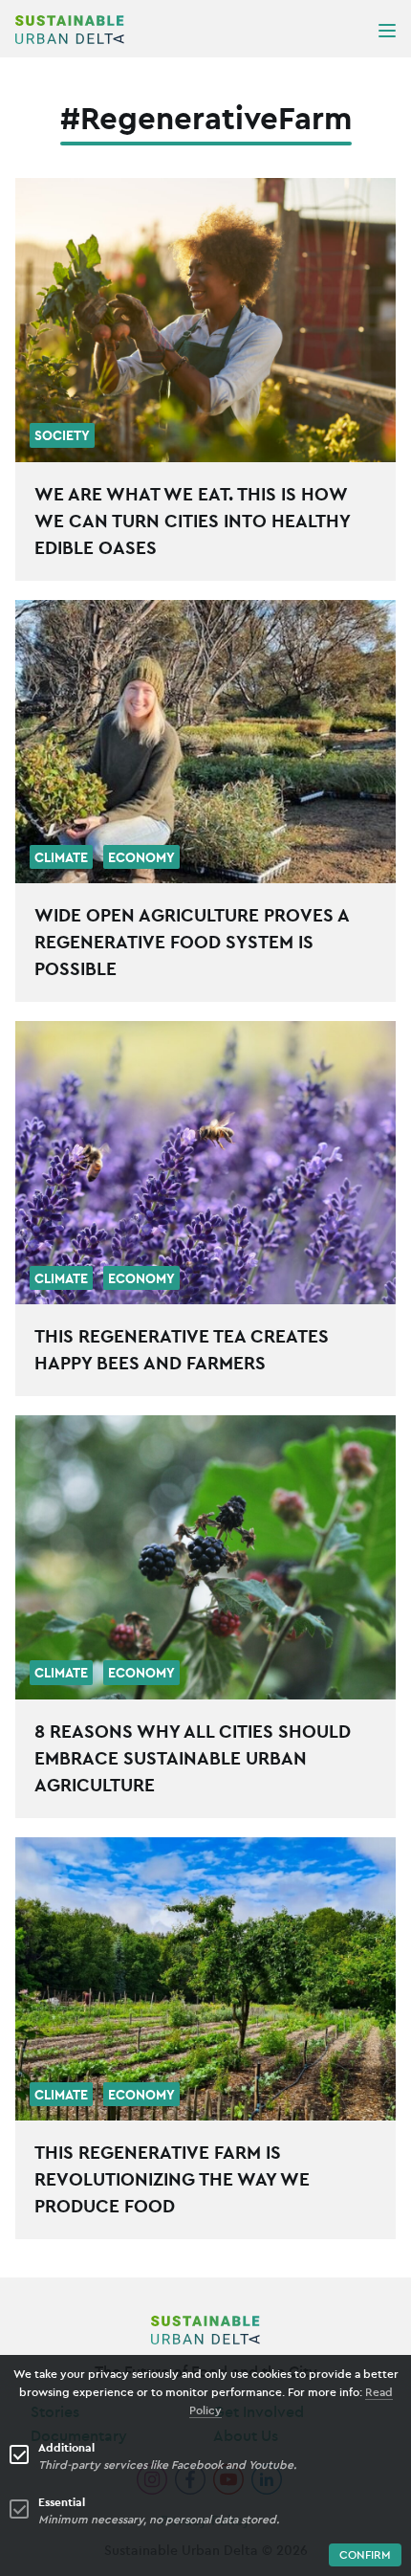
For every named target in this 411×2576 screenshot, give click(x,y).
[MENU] (387, 30)
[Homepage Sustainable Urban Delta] (70, 30)
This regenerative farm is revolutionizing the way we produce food (172, 2179)
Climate (61, 857)
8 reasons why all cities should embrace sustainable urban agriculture (193, 1758)
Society (62, 435)
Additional (66, 2447)
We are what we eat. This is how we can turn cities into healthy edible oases (192, 521)
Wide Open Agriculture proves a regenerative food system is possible (192, 942)
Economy (141, 857)
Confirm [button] (365, 2554)
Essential (62, 2502)
